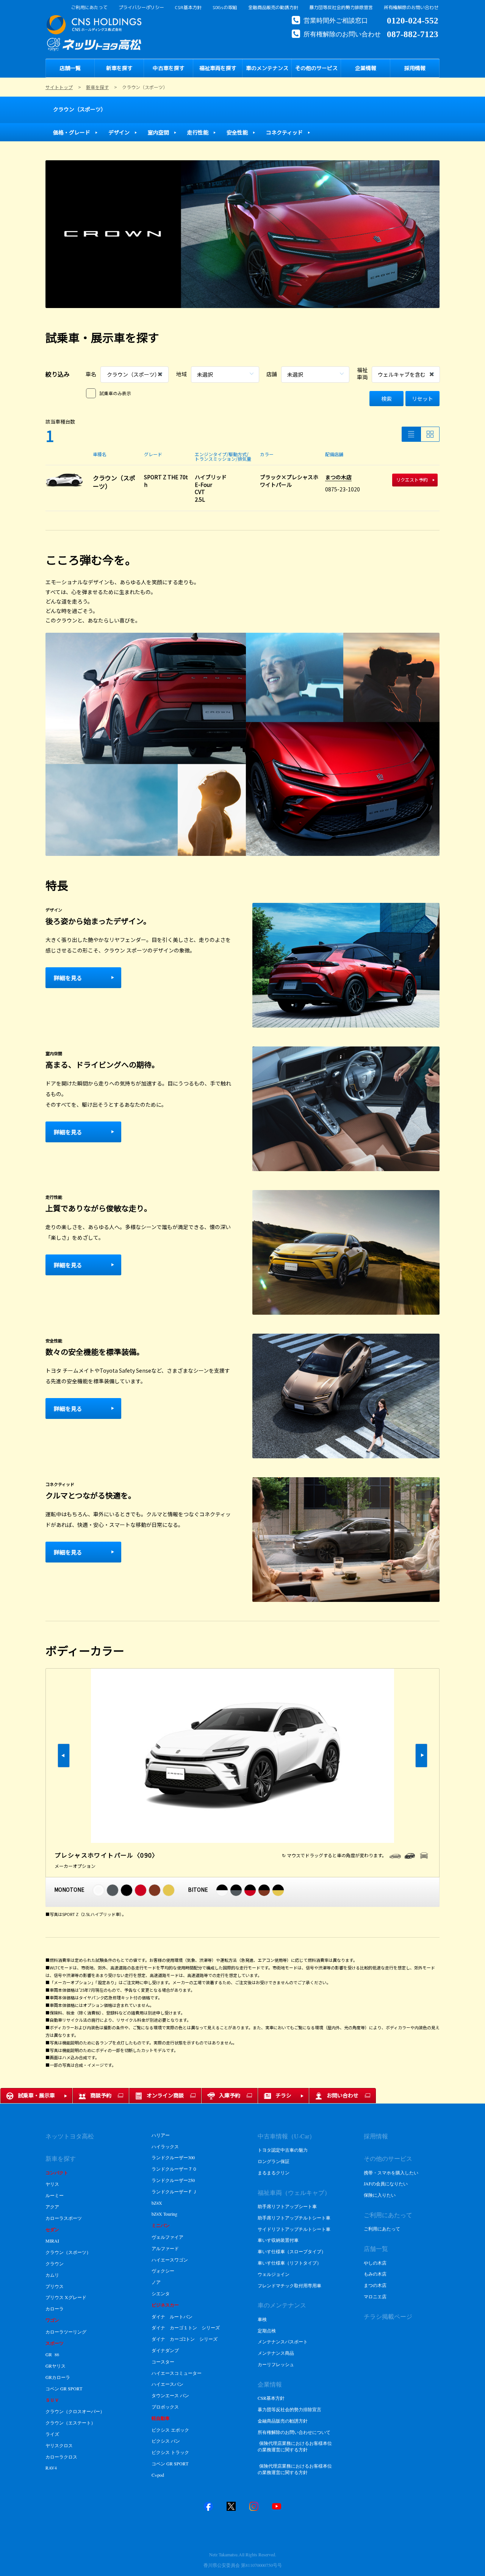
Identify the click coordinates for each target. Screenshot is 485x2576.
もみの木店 (375, 2274)
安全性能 (237, 132)
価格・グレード (72, 132)
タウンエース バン (170, 2395)
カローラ (55, 2309)
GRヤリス (56, 2366)
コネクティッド (284, 132)
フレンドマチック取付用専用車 (289, 2285)
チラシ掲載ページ (388, 2316)
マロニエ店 (375, 2296)
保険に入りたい (380, 2195)
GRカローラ (58, 2377)
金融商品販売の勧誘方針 (273, 8)
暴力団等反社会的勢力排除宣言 (341, 8)
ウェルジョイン (274, 2274)
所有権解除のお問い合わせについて (294, 2432)
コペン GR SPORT (64, 2388)
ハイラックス (165, 2146)
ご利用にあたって (89, 8)
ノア (156, 2282)
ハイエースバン (167, 2384)
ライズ (52, 2434)
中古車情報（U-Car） (286, 2136)
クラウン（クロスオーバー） (75, 2411)
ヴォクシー (163, 2271)
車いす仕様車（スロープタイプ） (292, 2251)
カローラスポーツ (64, 2218)
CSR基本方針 (188, 8)
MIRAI (52, 2241)
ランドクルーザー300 (173, 2157)
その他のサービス (388, 2158)
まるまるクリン (274, 2172)
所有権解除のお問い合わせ (411, 8)
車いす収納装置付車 (278, 2240)
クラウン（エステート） (70, 2423)
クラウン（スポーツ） (80, 109)
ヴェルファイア (168, 2237)
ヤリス (52, 2184)
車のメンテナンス (282, 2305)
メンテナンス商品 (276, 2353)
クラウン (55, 2263)
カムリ (52, 2275)
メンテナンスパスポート (283, 2341)
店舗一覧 (376, 2248)
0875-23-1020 (343, 489)
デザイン (119, 132)
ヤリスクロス (59, 2445)
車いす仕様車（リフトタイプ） (289, 2263)
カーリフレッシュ (276, 2364)
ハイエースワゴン (170, 2260)
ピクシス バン (166, 2441)
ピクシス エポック (170, 2430)
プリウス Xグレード (67, 2297)
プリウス (55, 2286)
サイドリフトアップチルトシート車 (294, 2229)
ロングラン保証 (274, 2161)
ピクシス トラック (170, 2452)
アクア (52, 2207)
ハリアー (161, 2135)
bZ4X (157, 2203)
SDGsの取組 (225, 8)
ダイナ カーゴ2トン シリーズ (185, 2339)
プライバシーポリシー (141, 8)
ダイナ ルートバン (172, 2316)
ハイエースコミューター (177, 2373)
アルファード (166, 2248)
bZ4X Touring (164, 2214)
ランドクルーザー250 (173, 2180)
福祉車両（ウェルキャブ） (294, 2192)
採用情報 (376, 2136)
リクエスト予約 (412, 479)
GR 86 (52, 2354)
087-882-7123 (413, 33)
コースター (163, 2362)
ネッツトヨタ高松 (70, 2136)
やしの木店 (375, 2263)
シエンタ (161, 2293)
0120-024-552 (413, 20)
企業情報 (270, 2384)
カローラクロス (61, 2457)
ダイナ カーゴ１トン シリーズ (186, 2327)
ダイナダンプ (165, 2350)
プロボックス (165, 2407)
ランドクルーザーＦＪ (174, 2191)
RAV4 (51, 2468)
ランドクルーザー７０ (174, 2169)
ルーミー (55, 2195)
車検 (262, 2319)
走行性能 (198, 132)
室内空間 (158, 132)
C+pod (158, 2475)
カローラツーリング (66, 2332)
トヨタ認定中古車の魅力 (283, 2150)
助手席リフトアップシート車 (287, 2206)
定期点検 (267, 2330)
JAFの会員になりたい (386, 2183)
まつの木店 (338, 477)
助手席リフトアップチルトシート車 (294, 2218)
